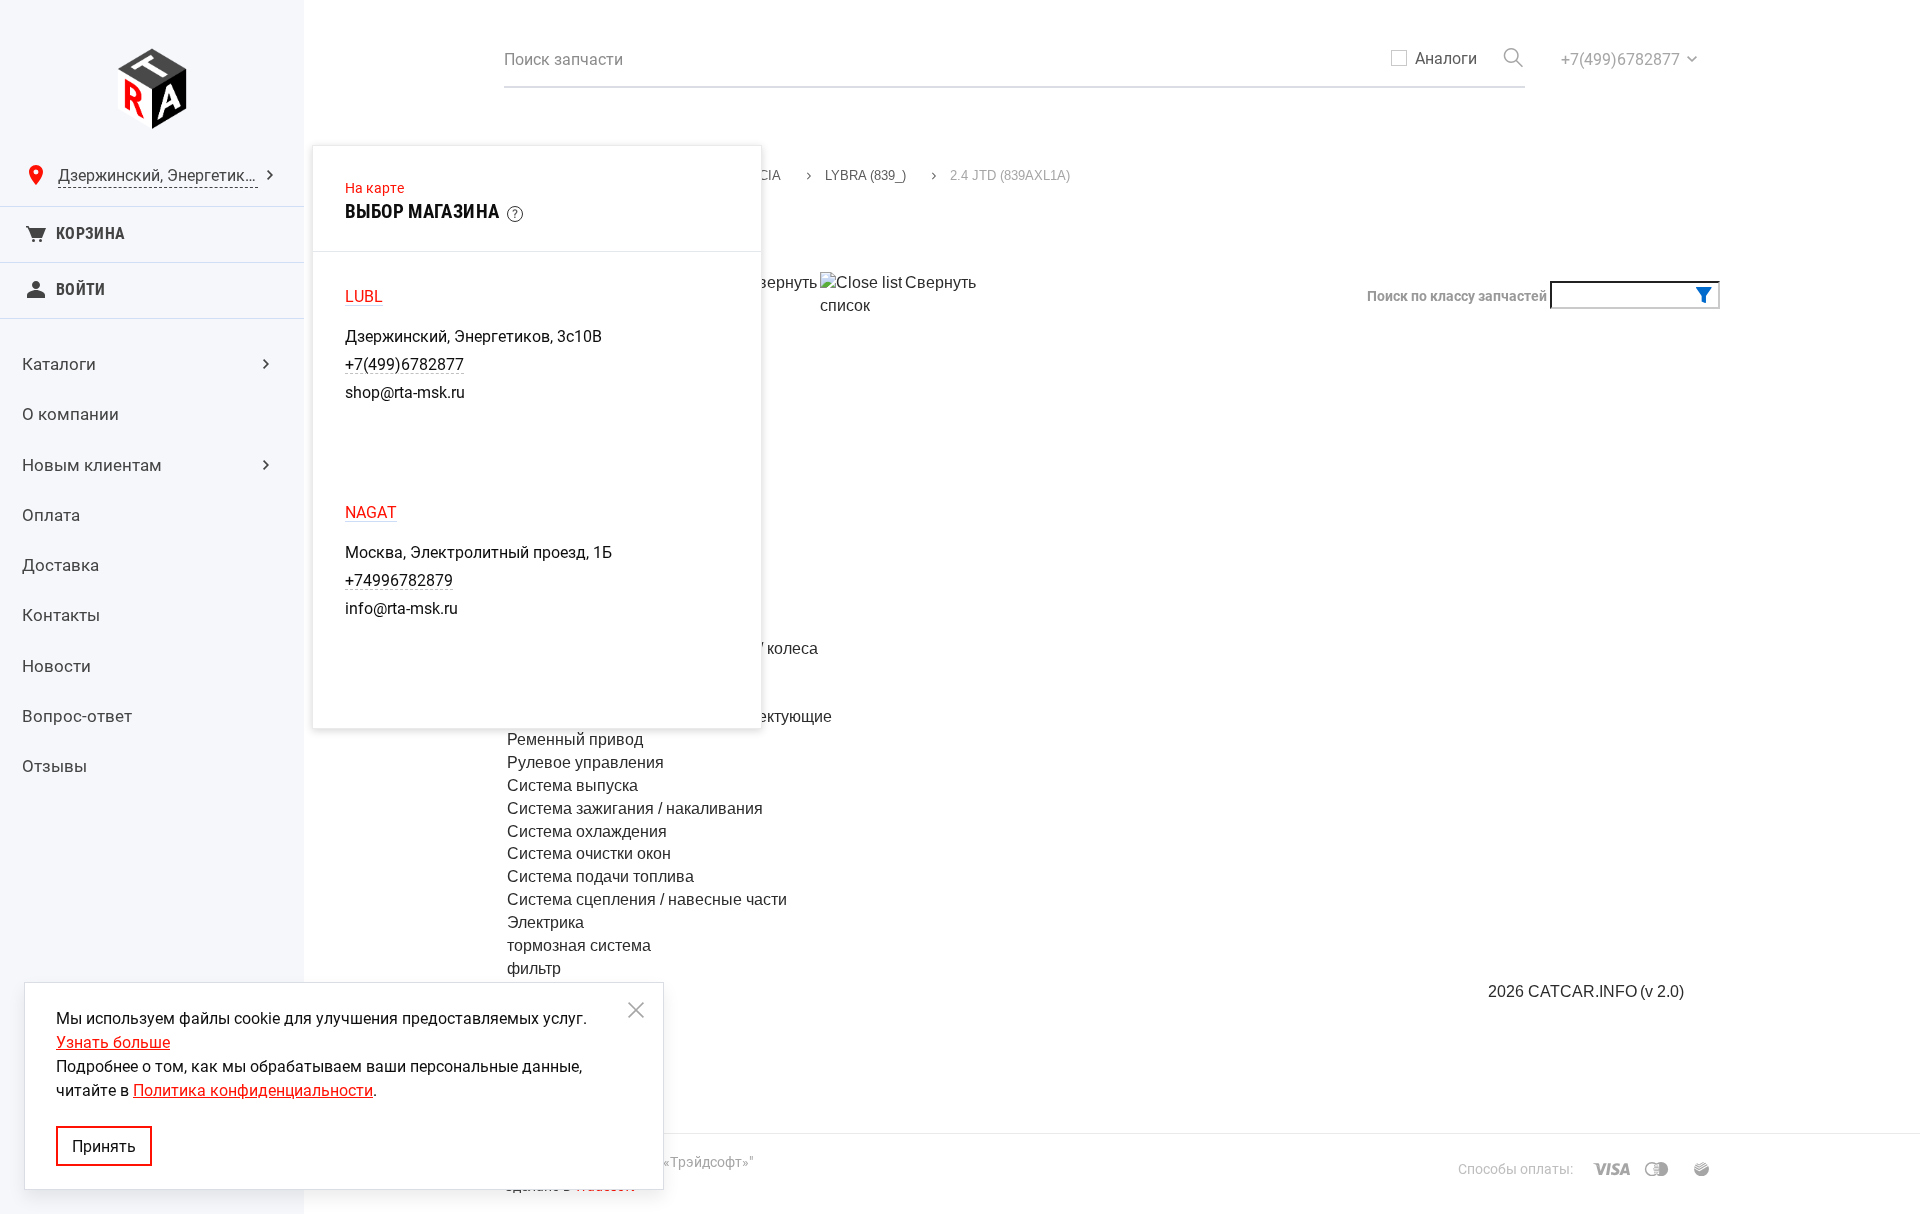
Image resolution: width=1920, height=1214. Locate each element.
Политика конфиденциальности (253, 1090)
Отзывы (54, 765)
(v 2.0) (1662, 991)
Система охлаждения (587, 831)
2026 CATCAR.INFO (1562, 991)
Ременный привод (575, 739)
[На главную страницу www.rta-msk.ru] (151, 88)
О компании (70, 413)
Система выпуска (572, 785)
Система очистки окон (589, 853)
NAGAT (371, 512)
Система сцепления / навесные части (647, 899)
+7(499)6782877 (404, 364)
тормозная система (579, 945)
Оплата (51, 514)
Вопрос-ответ (77, 715)
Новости (56, 665)
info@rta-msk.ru (401, 608)
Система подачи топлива (600, 876)
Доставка (60, 564)
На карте (374, 187)
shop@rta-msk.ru (405, 392)
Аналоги (1446, 58)
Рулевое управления (585, 762)
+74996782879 (399, 580)
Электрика (545, 922)
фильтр (534, 968)
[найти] (1513, 58)
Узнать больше (113, 1042)
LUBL (364, 296)
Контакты (61, 614)
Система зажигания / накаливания (635, 808)
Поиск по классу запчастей (1457, 295)
